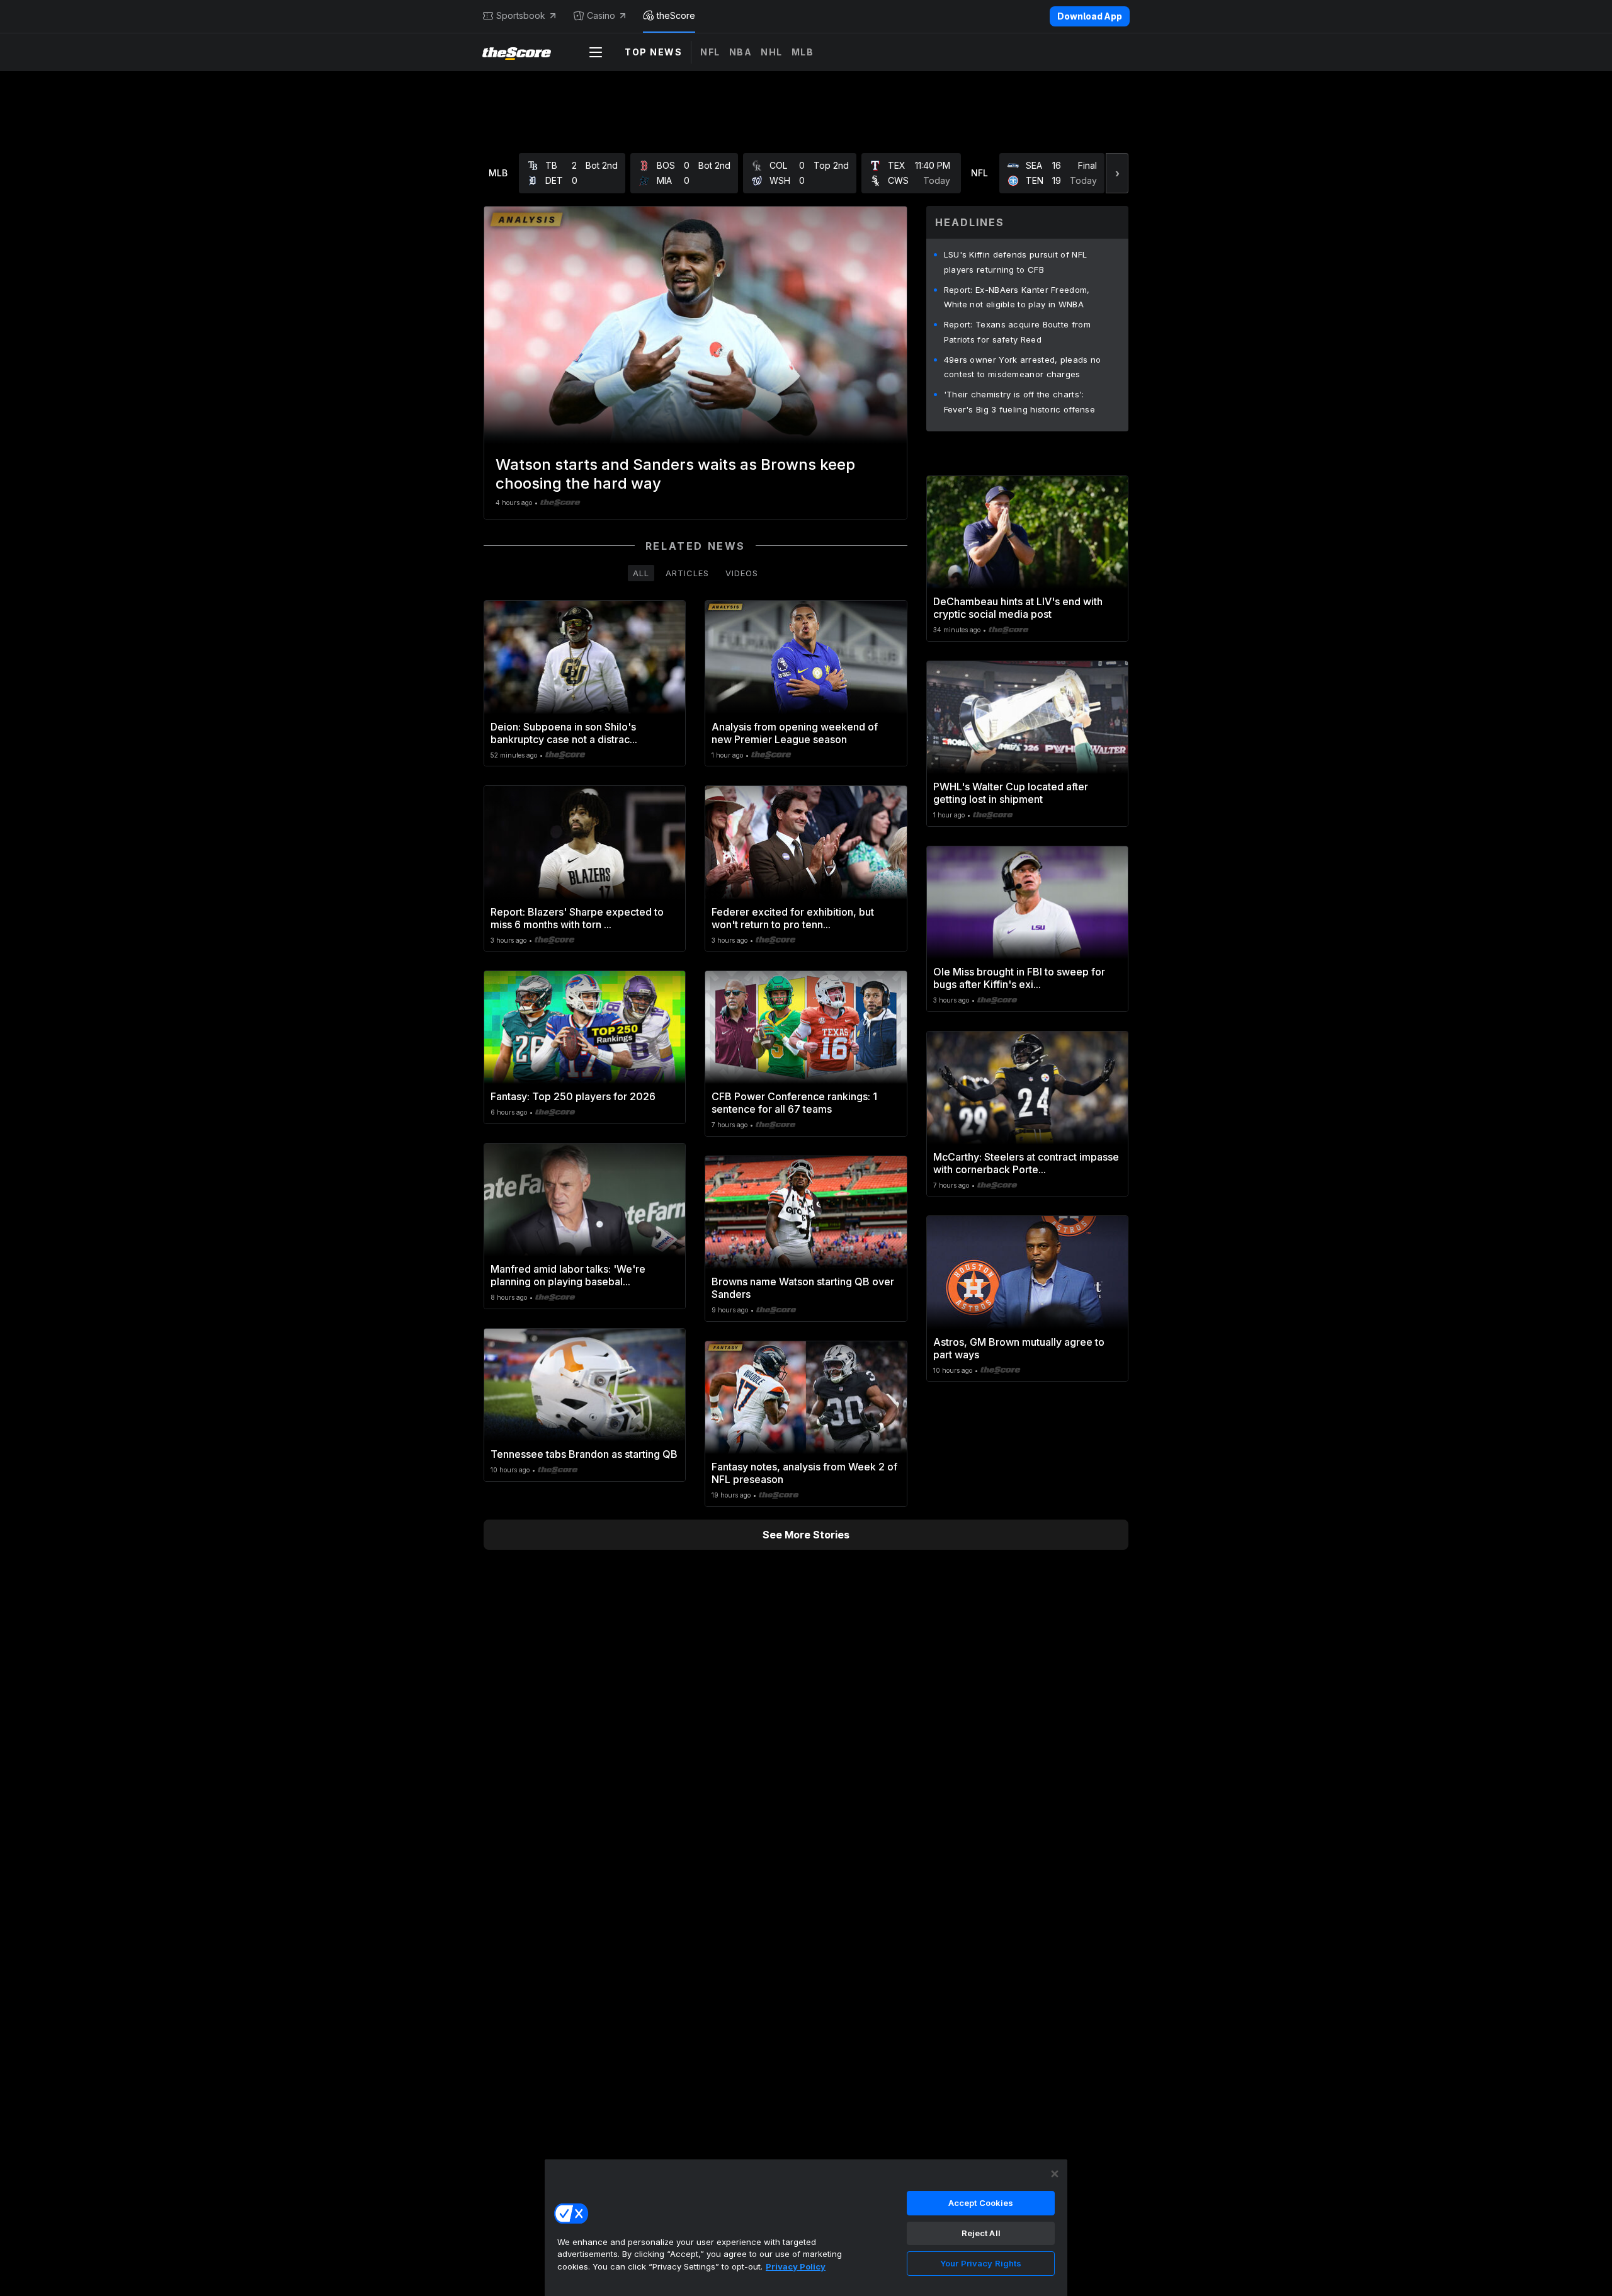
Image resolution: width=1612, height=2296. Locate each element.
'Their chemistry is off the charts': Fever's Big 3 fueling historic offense (1019, 402)
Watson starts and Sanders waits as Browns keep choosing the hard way (675, 474)
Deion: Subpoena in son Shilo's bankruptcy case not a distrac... (564, 733)
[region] (806, 2227)
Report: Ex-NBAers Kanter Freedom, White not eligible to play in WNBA (1017, 297)
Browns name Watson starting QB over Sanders (803, 1288)
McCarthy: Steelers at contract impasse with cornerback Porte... (1026, 1163)
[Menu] (596, 52)
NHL (772, 52)
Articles (687, 573)
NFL (710, 52)
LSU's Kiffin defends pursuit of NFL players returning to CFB (1016, 262)
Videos (742, 573)
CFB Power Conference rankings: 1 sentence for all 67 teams (794, 1103)
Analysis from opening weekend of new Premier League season (795, 733)
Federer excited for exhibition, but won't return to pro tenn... (793, 918)
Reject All (981, 2233)
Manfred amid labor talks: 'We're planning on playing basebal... (568, 1275)
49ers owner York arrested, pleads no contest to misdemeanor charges (1023, 367)
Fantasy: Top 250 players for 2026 (573, 1096)
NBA (741, 52)
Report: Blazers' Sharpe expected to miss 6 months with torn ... (577, 918)
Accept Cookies (981, 2203)
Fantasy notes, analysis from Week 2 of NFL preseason (804, 1473)
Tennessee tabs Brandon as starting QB (584, 1454)
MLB (803, 52)
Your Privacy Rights (981, 2263)
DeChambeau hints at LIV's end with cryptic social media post (1018, 608)
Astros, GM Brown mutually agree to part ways (1019, 1348)
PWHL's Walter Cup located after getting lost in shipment (1011, 793)
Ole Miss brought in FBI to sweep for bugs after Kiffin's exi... (1019, 978)
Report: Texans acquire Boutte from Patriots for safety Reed (1017, 332)
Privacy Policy (796, 2266)
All (641, 573)
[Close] (1055, 2174)
